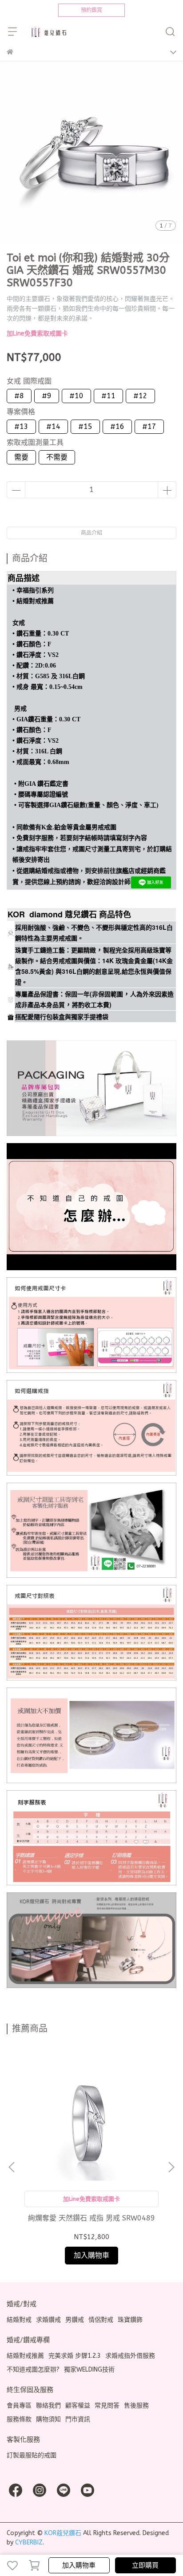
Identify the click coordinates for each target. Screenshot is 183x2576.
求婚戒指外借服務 (130, 2356)
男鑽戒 (75, 2320)
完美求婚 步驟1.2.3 (75, 2356)
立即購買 (145, 2565)
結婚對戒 (19, 2320)
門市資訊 (78, 2419)
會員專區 (19, 2406)
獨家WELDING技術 (89, 2370)
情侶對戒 (101, 2320)
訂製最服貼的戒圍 (32, 2455)
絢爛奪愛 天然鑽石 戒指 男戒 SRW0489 (91, 2218)
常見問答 (107, 2406)
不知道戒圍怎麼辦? (33, 2370)
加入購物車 (79, 2565)
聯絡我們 (48, 2406)
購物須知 (48, 2419)
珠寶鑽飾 (130, 2320)
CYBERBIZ (29, 2542)
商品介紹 (91, 533)
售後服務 (136, 2406)
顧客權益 (78, 2406)
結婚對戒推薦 (25, 2356)
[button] (171, 2167)
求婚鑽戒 (48, 2320)
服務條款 (19, 2419)
